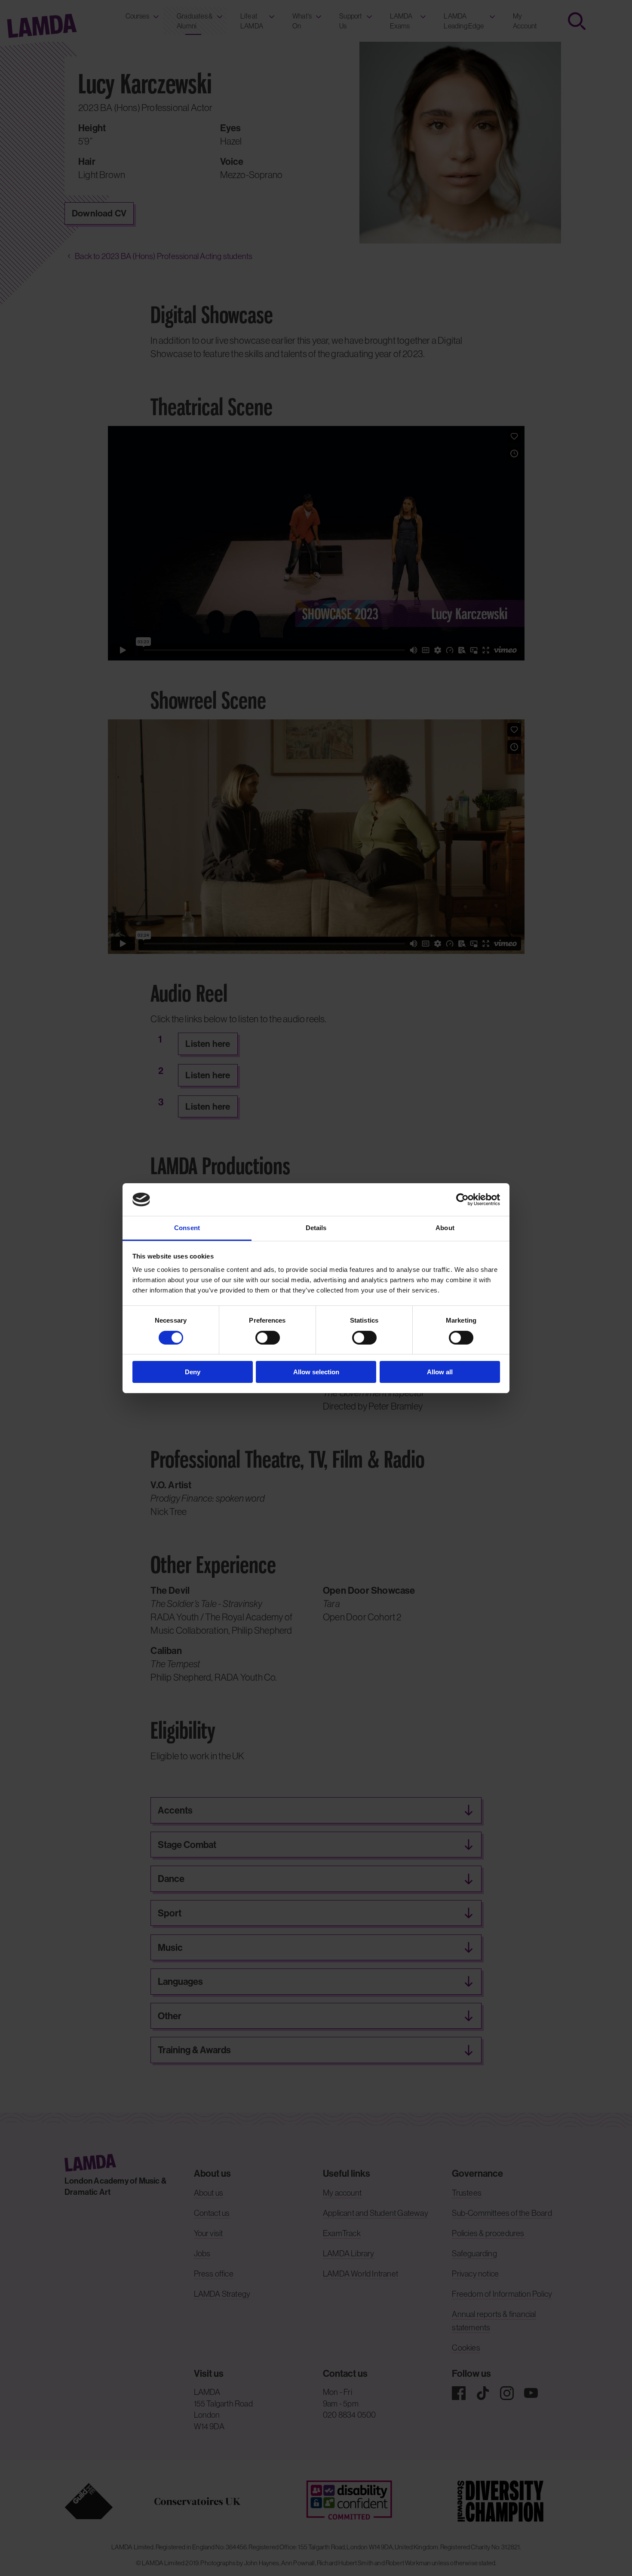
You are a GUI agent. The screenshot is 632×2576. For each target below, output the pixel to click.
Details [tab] (316, 1228)
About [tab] (445, 1228)
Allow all (440, 1372)
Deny (193, 1372)
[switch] (268, 1338)
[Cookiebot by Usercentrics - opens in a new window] (462, 1200)
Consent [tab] (187, 1228)
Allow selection (316, 1372)
